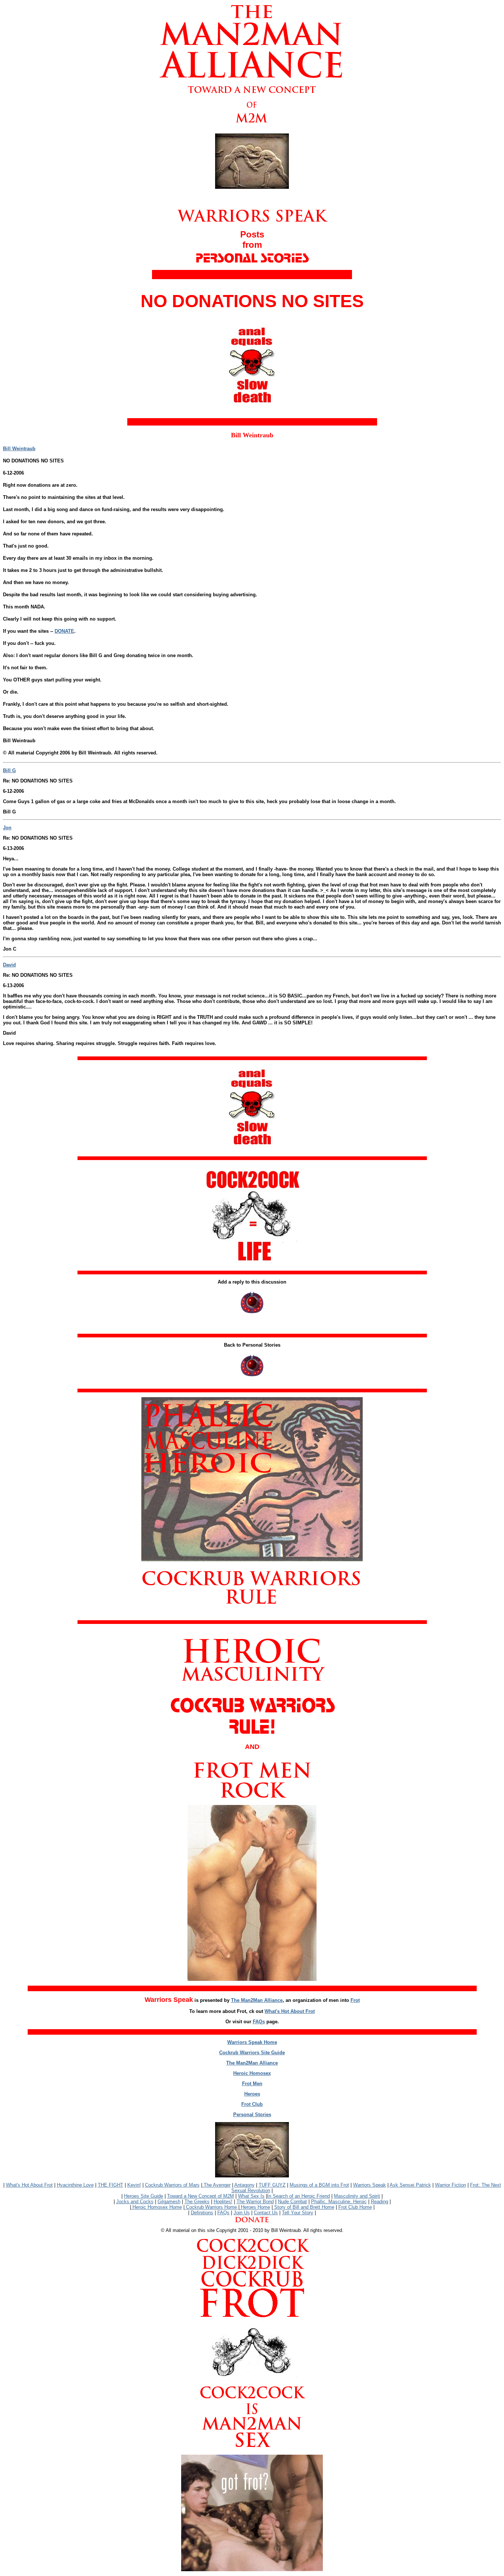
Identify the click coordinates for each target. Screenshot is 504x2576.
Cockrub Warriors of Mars (172, 2185)
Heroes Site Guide (144, 2196)
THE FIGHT (111, 2185)
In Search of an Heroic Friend (298, 2196)
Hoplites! (223, 2202)
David (9, 965)
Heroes (252, 2094)
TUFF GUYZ (272, 2185)
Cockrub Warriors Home (211, 2207)
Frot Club (252, 2104)
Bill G (9, 770)
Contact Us (266, 2213)
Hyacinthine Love (75, 2185)
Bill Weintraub (19, 449)
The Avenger (216, 2185)
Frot (355, 2000)
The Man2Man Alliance (257, 2000)
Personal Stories (252, 2115)
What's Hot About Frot (290, 2011)
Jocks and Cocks (135, 2202)
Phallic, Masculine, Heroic (339, 2202)
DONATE (64, 631)
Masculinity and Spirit (357, 2196)
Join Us (242, 2213)
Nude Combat (292, 2202)
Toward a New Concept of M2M (201, 2196)
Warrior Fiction (451, 2185)
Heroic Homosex (252, 2073)
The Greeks (197, 2202)
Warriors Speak (370, 2185)
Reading (379, 2202)
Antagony (244, 2185)
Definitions (202, 2213)
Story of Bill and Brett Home (303, 2207)
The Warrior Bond (255, 2202)
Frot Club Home (355, 2207)
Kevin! (134, 2185)
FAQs (259, 2022)
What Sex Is (251, 2196)
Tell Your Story (298, 2213)
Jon (7, 828)
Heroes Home (255, 2207)
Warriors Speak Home (252, 2042)
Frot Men (252, 2084)
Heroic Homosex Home (156, 2207)
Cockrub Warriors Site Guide (252, 2053)
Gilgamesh (169, 2202)
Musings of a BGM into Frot (319, 2185)
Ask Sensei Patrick (410, 2185)
